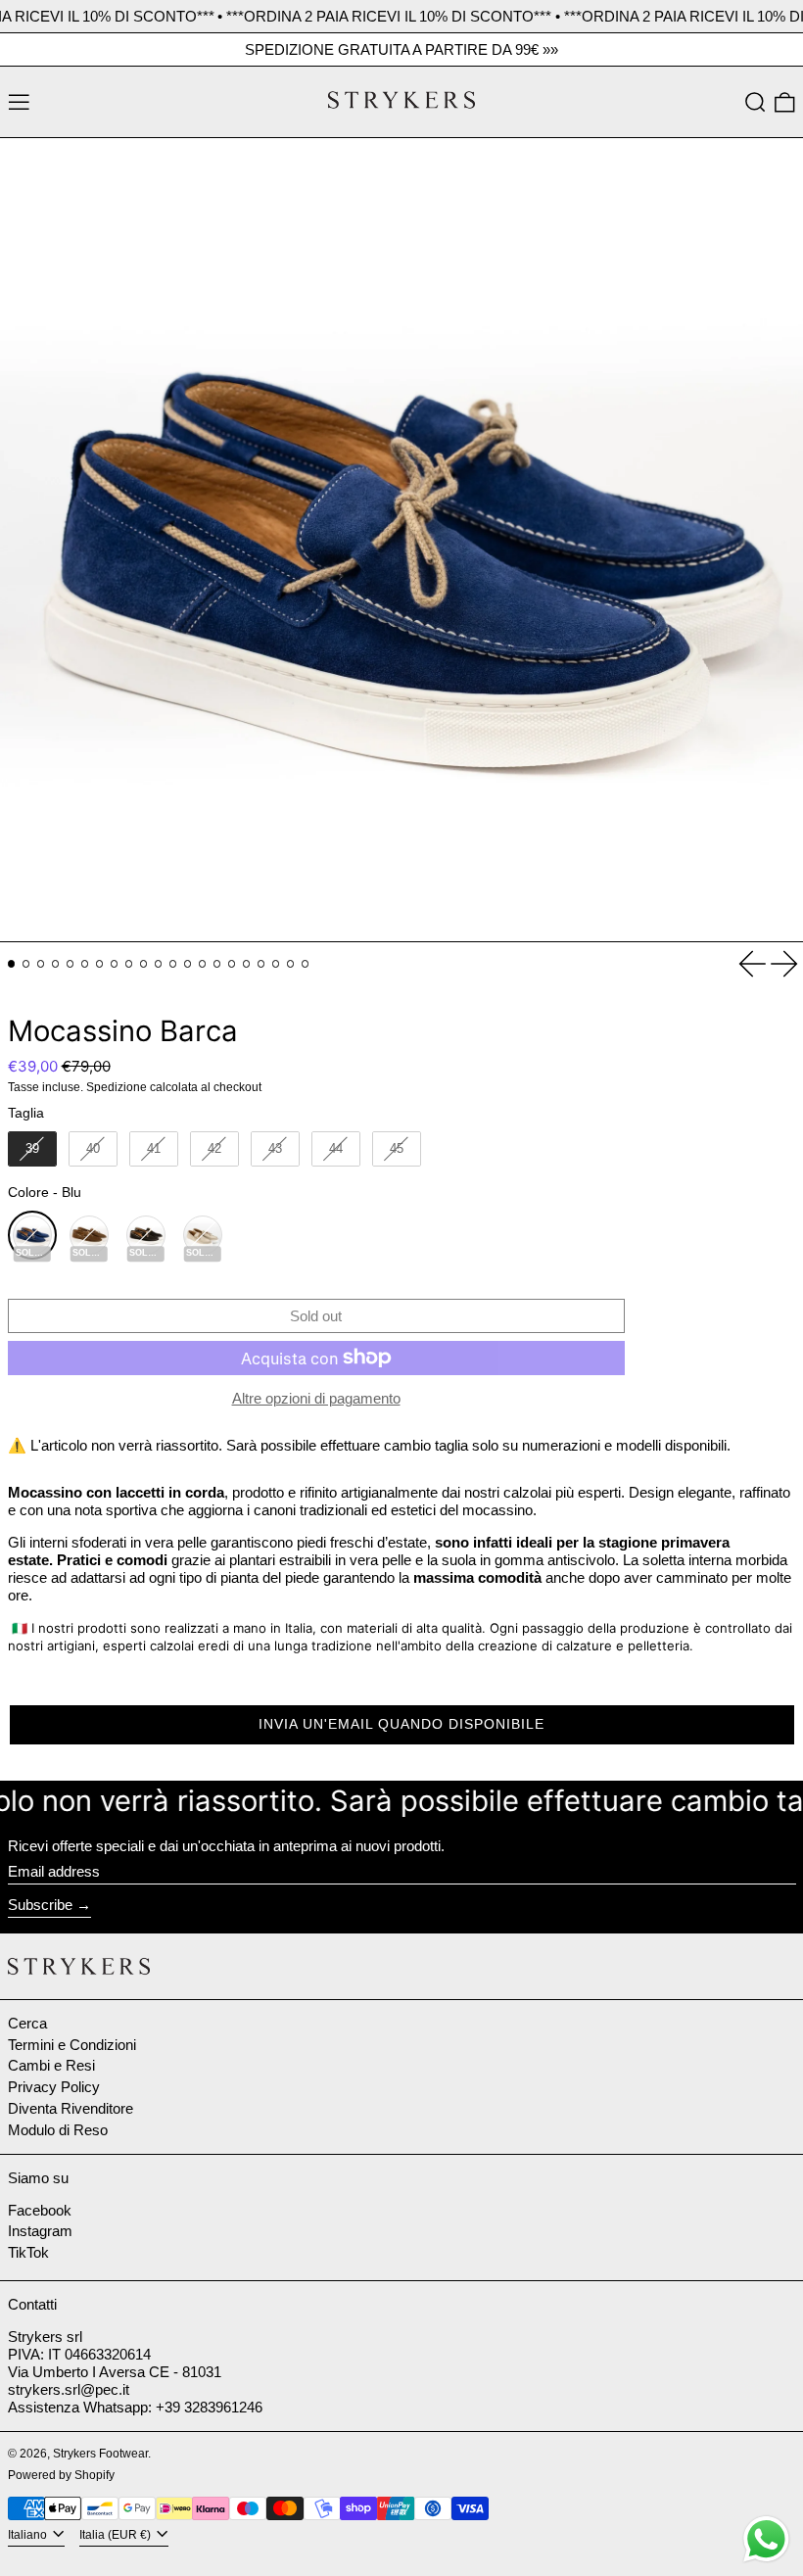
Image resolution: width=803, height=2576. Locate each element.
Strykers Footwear (100, 2454)
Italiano (29, 2535)
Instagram (40, 2231)
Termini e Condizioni (72, 2045)
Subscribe (40, 1905)
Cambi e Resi (51, 2065)
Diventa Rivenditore (71, 2108)
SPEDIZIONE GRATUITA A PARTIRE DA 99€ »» (401, 49)
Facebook (40, 2210)
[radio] (32, 1149)
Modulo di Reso (58, 2130)
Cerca (27, 2023)
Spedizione (117, 1087)
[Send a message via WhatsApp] (766, 2539)
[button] (756, 102)
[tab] (12, 964)
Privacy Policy (54, 2087)
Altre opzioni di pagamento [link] (316, 1398)
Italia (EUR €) (117, 2535)
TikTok (28, 2252)
